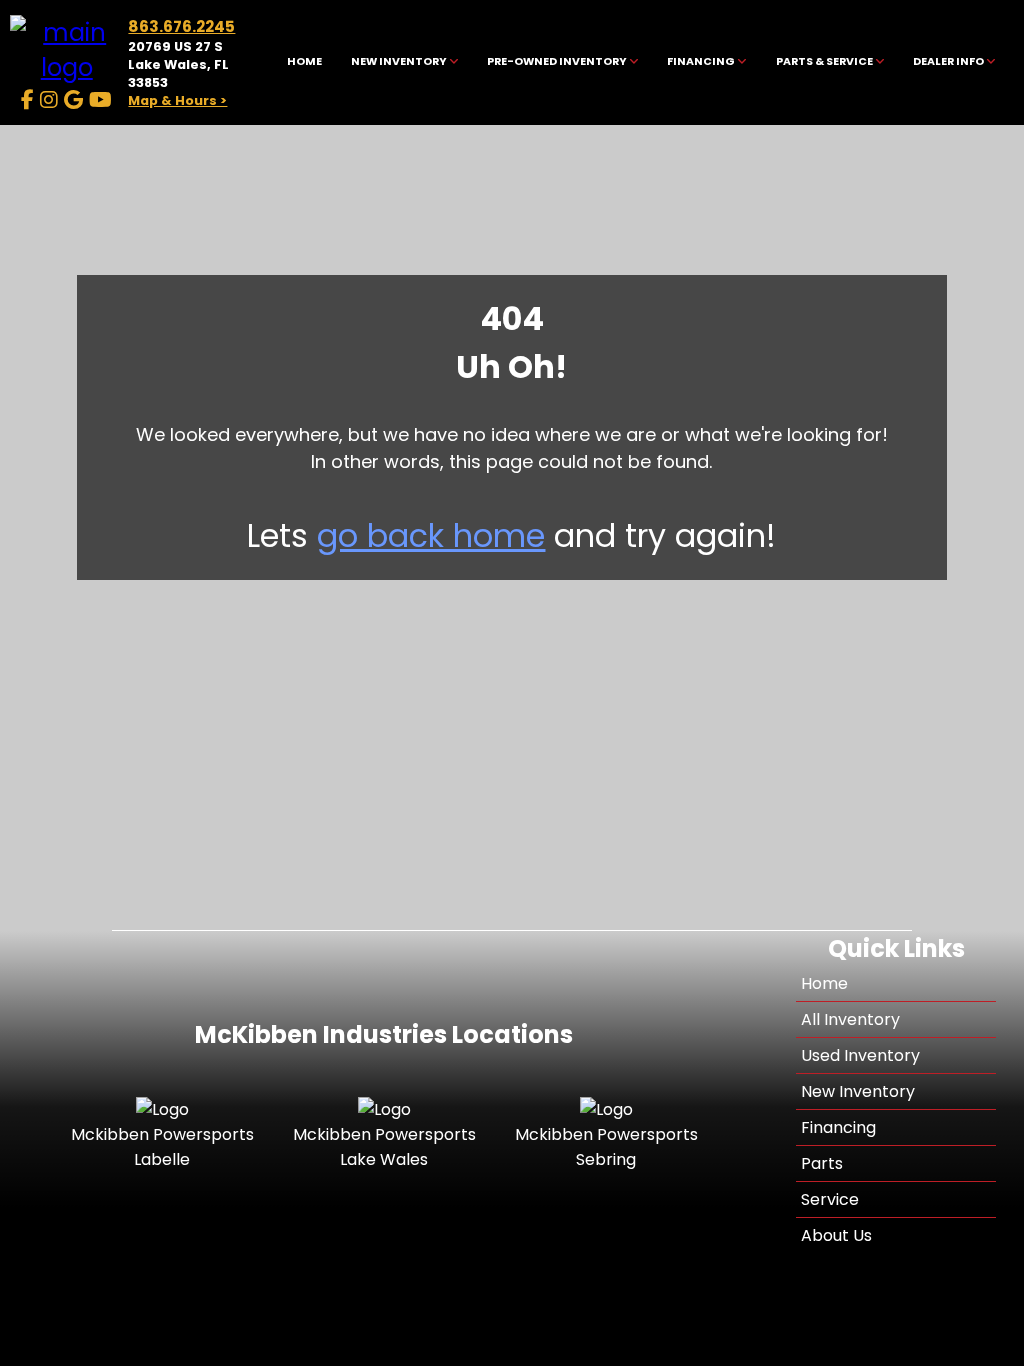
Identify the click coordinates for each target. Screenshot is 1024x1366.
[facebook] (27, 100)
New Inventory (858, 1091)
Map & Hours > (177, 100)
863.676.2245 (181, 26)
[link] (304, 62)
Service (830, 1199)
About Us (836, 1235)
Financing (838, 1127)
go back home (431, 535)
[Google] (73, 100)
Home (824, 983)
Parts (822, 1163)
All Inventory (850, 1019)
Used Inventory (860, 1055)
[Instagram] (49, 100)
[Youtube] (100, 100)
